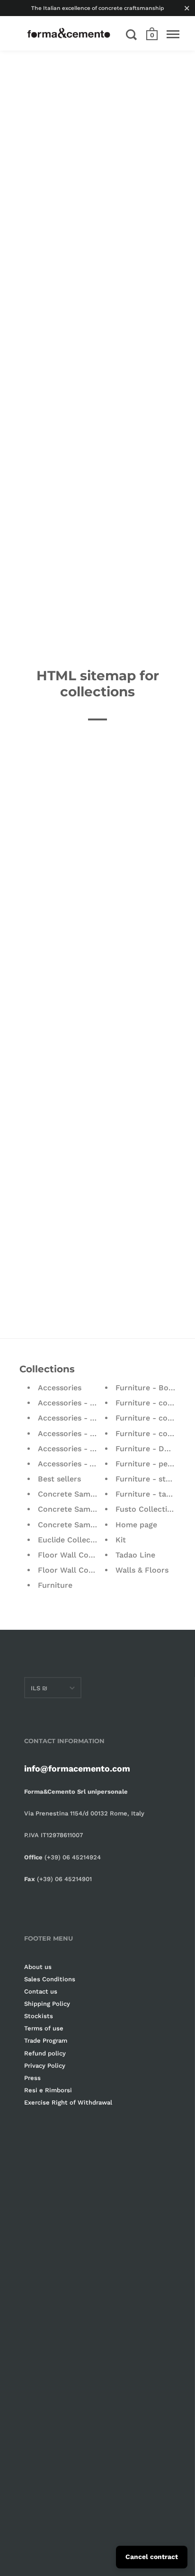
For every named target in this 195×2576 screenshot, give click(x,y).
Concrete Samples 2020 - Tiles (95, 1525)
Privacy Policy (45, 2066)
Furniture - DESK (147, 1449)
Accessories (60, 1388)
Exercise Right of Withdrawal (68, 2102)
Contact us (41, 1991)
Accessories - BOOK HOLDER (92, 1403)
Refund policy (45, 2053)
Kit (121, 1540)
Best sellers (59, 1479)
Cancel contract (152, 2557)
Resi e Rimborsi (48, 2090)
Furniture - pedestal (153, 1464)
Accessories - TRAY (74, 1449)
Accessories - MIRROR (79, 1433)
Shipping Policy (47, 2004)
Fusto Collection (146, 1509)
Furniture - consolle (153, 1418)
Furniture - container (155, 1433)
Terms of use (44, 2028)
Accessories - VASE (73, 1464)
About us (38, 1967)
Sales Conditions (50, 1979)
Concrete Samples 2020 (82, 1494)
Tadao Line (135, 1555)
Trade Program (46, 2041)
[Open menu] (173, 34)
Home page (136, 1525)
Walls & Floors (142, 1570)
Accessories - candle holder (89, 1418)
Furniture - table (146, 1494)
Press (32, 2078)
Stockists (39, 2016)
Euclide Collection (71, 1540)
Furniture (55, 1585)
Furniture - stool (146, 1479)
